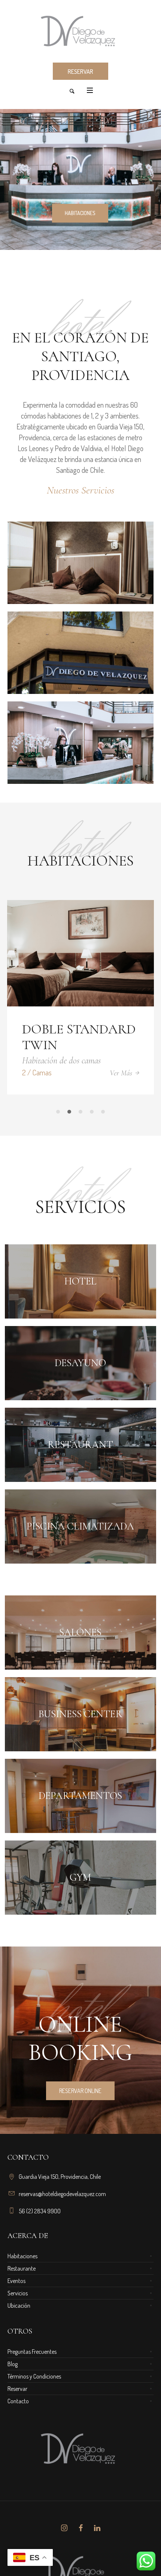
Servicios (18, 2292)
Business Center (80, 1713)
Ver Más (99, 1073)
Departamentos (80, 1794)
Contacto (18, 2400)
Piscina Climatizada (80, 1525)
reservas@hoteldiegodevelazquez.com (62, 2192)
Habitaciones (22, 2255)
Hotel (80, 1280)
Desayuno (80, 1361)
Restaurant (80, 1443)
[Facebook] (80, 2527)
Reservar (17, 2387)
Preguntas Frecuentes (32, 2350)
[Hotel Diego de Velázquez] (80, 31)
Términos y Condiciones (34, 2375)
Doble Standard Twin (57, 1037)
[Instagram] (64, 2527)
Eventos (16, 2279)
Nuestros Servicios (80, 490)
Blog (13, 2362)
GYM (80, 1876)
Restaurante (22, 2267)
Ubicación (19, 2304)
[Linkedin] (97, 2527)
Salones (80, 1631)
